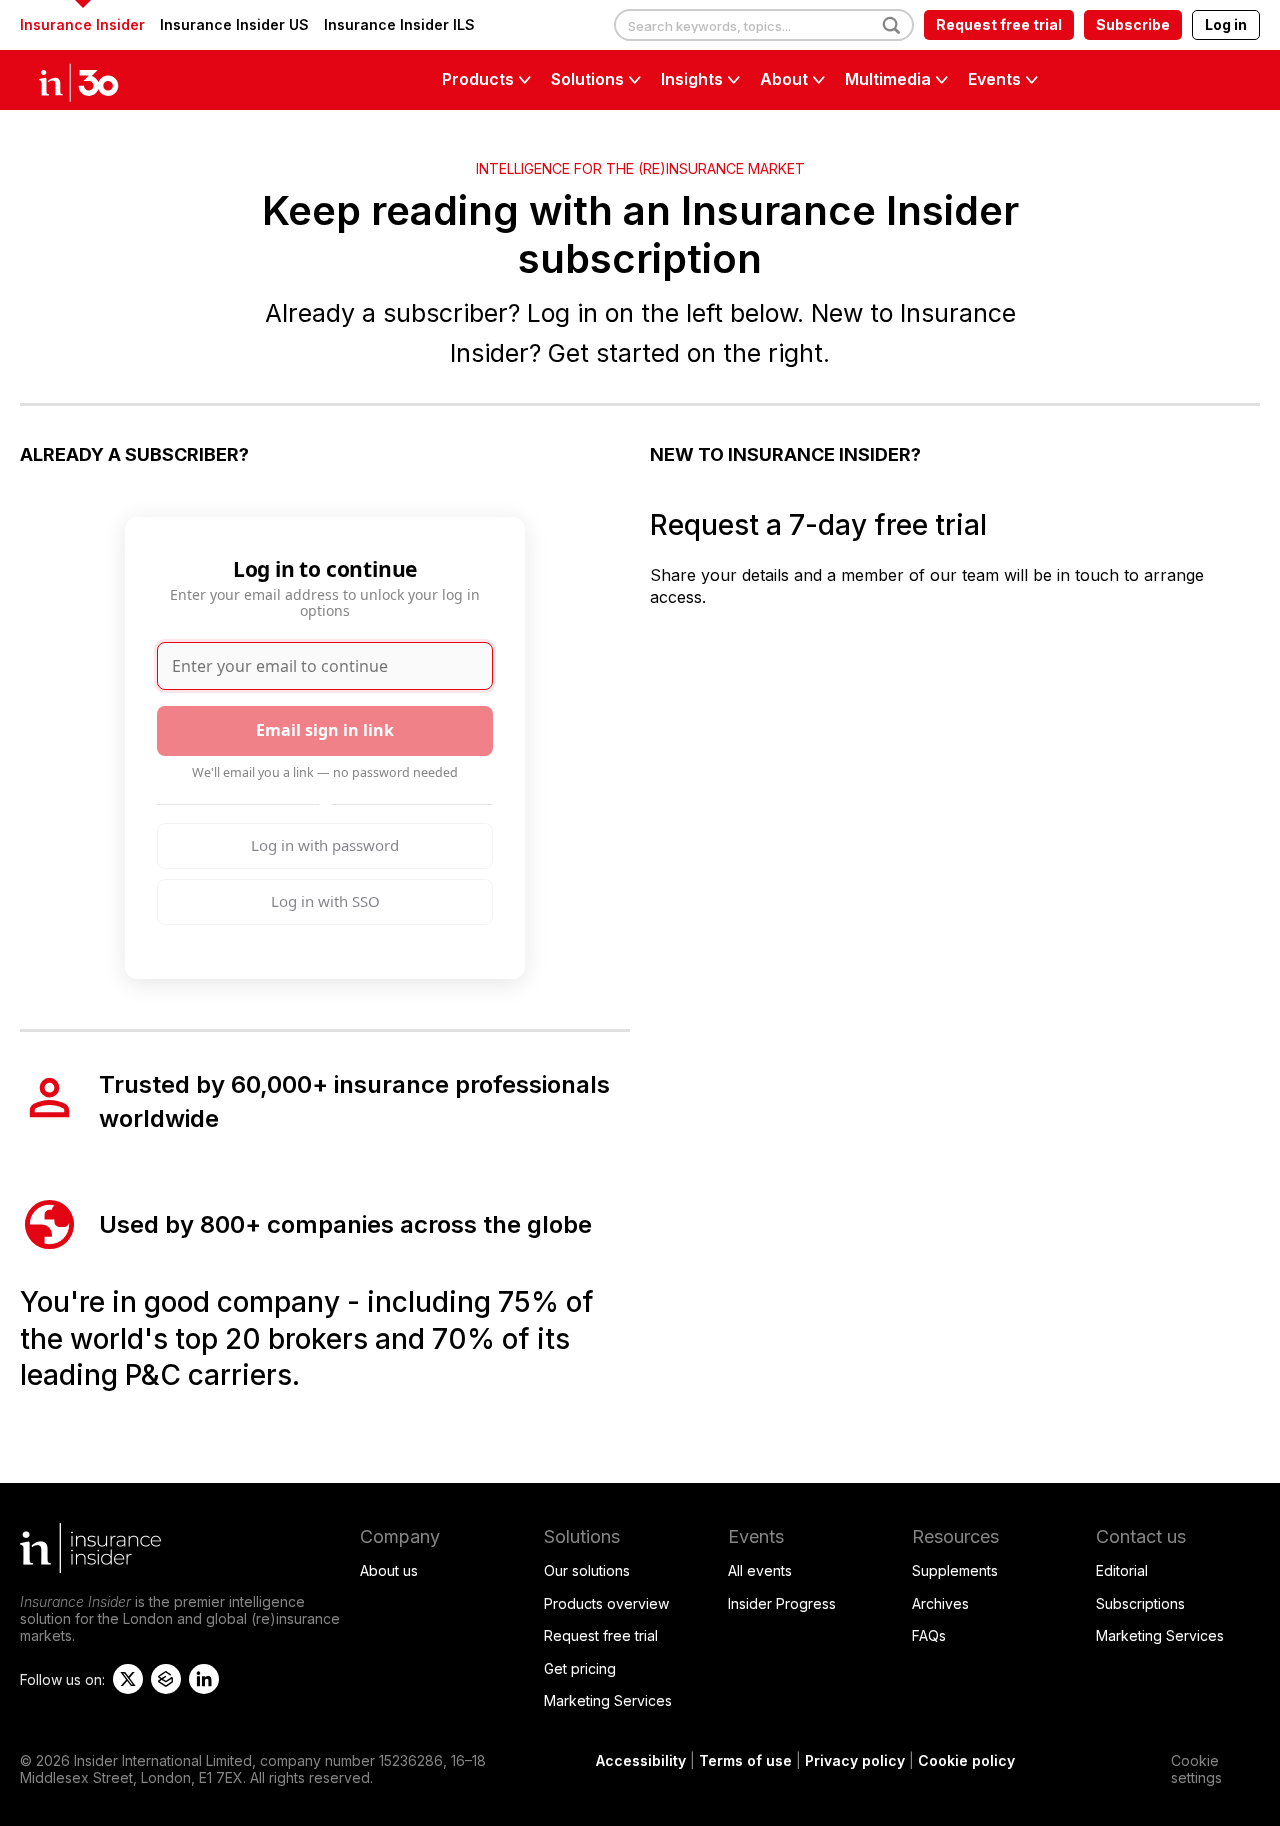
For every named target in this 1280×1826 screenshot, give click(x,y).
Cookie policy (966, 1760)
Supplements (955, 1570)
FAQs (929, 1635)
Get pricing (580, 1668)
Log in (1226, 24)
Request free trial (999, 24)
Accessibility (641, 1760)
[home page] (100, 80)
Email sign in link (325, 730)
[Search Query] (764, 26)
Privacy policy (855, 1760)
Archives (940, 1603)
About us (389, 1570)
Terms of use (745, 1760)
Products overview (606, 1603)
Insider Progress (782, 1603)
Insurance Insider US (234, 24)
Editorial (1122, 1570)
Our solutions (587, 1570)
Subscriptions (1140, 1603)
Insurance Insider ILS (399, 24)
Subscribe (1133, 24)
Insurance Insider (82, 24)
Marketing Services (608, 1700)
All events (760, 1570)
